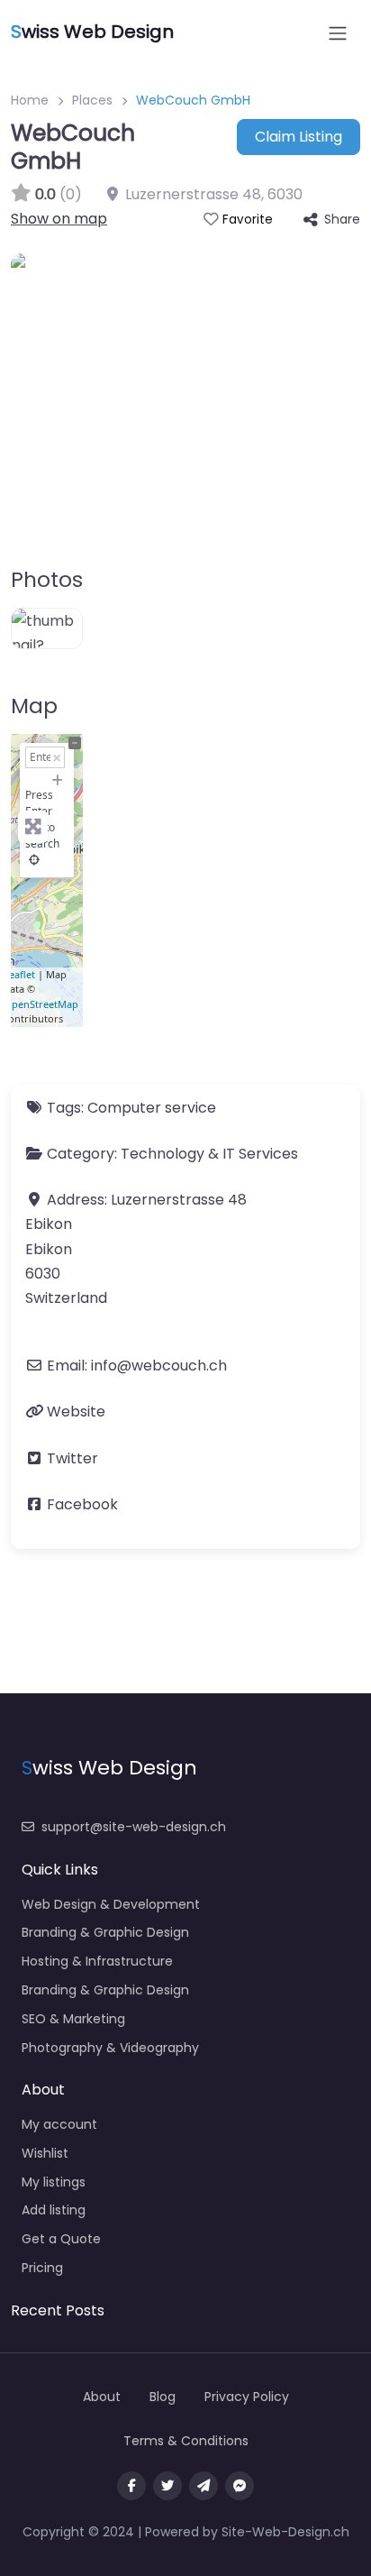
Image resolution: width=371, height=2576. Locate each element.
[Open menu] (338, 33)
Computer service (152, 1108)
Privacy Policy (247, 2397)
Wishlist (45, 2153)
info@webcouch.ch (159, 1366)
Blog (163, 2397)
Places (92, 100)
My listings (54, 2182)
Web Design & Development (111, 1904)
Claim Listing (299, 137)
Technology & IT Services (209, 1154)
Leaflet (19, 974)
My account (59, 2124)
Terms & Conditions (186, 2441)
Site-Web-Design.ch (285, 2532)
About (102, 2397)
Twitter (72, 1458)
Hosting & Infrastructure (97, 1961)
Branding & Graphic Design (105, 1932)
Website (76, 1412)
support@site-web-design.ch (134, 1827)
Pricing (42, 2268)
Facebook (82, 1504)
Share (342, 219)
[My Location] (34, 860)
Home (30, 100)
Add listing (54, 2210)
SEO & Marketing (73, 2019)
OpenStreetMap (41, 1004)
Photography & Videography (110, 2048)
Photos (47, 580)
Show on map (59, 219)
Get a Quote (61, 2239)
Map (34, 706)
